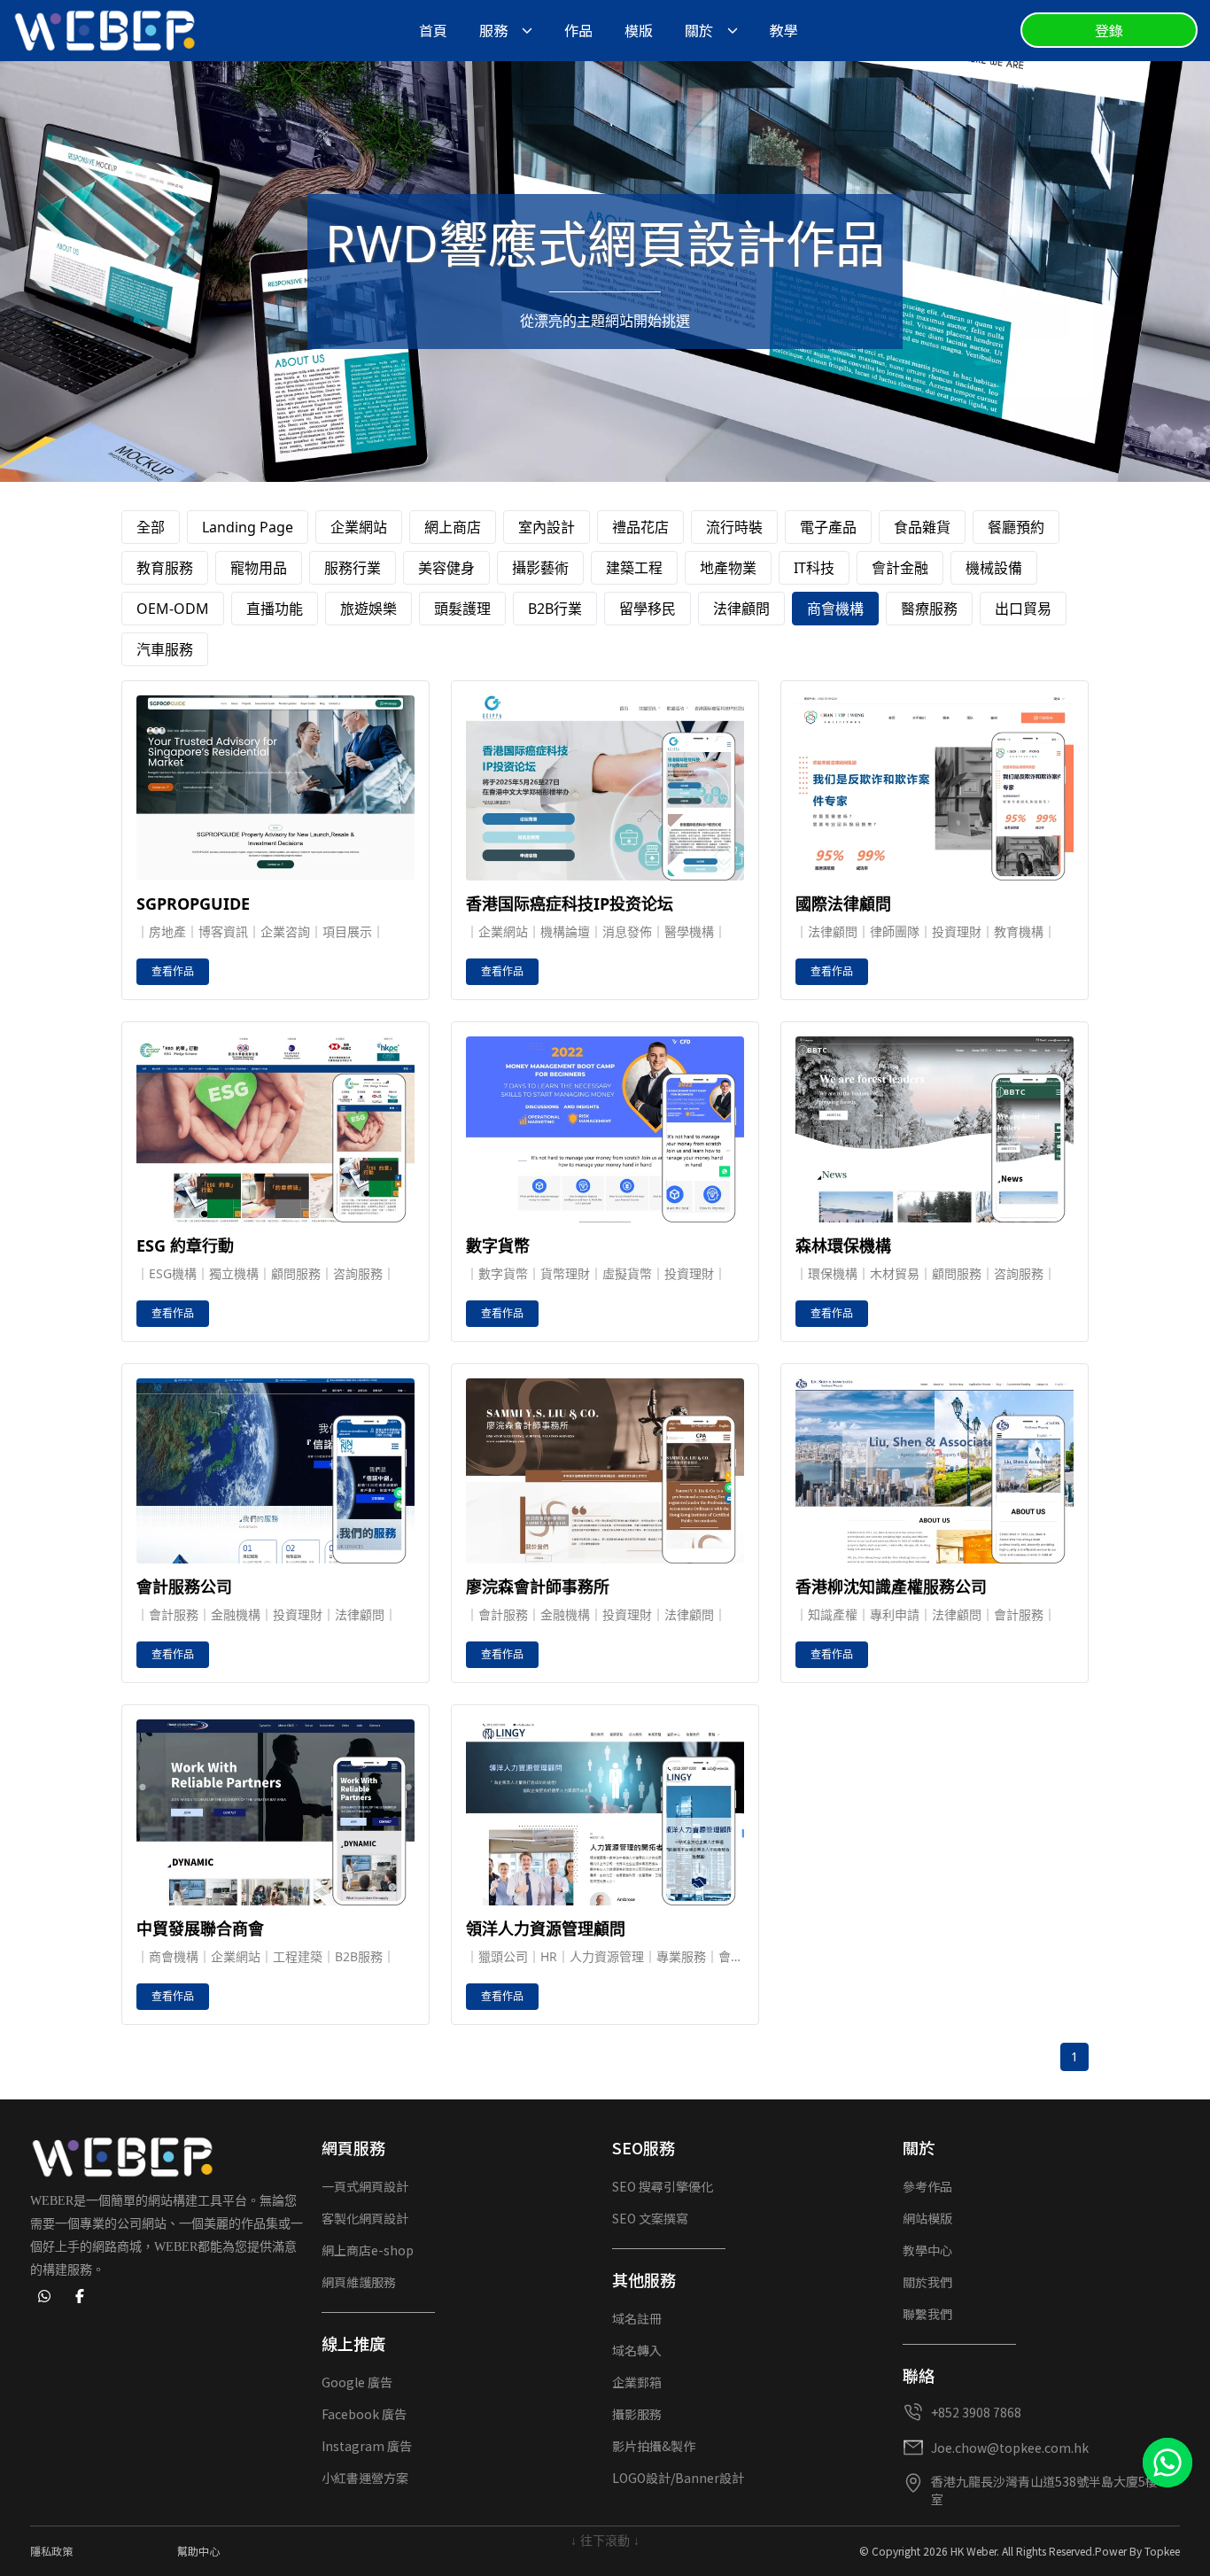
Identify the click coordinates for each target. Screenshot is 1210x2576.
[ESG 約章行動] (275, 1129)
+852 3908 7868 (976, 2412)
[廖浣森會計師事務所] (605, 1471)
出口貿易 (1023, 609)
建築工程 (634, 568)
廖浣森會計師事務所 (538, 1587)
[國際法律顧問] (935, 788)
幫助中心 (198, 2551)
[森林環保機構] (935, 1129)
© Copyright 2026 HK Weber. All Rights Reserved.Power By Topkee (1020, 2551)
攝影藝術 (540, 568)
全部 (151, 527)
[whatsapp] (44, 2296)
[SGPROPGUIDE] (275, 788)
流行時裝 (734, 527)
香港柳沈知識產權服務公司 (891, 1587)
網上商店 (453, 527)
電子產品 (828, 527)
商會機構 (835, 609)
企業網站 (359, 527)
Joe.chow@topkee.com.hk (1010, 2448)
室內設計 (547, 527)
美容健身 (446, 568)
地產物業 (728, 568)
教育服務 (165, 568)
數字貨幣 (498, 1245)
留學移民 (648, 609)
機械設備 (994, 568)
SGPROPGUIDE (193, 904)
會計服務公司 (184, 1587)
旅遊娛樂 (368, 609)
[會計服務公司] (275, 1471)
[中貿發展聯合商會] (275, 1812)
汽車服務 (165, 649)
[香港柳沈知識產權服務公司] (935, 1471)
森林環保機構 (843, 1245)
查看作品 (173, 971)
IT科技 (814, 568)
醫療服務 (929, 609)
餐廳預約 (1016, 527)
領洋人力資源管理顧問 (546, 1928)
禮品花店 (640, 527)
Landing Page (248, 527)
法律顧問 (741, 609)
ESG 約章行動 (185, 1245)
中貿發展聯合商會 (200, 1928)
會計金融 (900, 568)
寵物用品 (259, 568)
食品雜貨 (922, 527)
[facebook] (80, 2296)
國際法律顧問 (843, 904)
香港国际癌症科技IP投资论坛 (570, 904)
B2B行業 (555, 609)
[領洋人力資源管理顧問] (605, 1812)
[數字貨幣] (605, 1129)
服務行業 (353, 568)
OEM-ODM (173, 609)
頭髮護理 (462, 609)
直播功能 (275, 609)
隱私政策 (51, 2551)
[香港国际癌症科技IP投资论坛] (605, 788)
